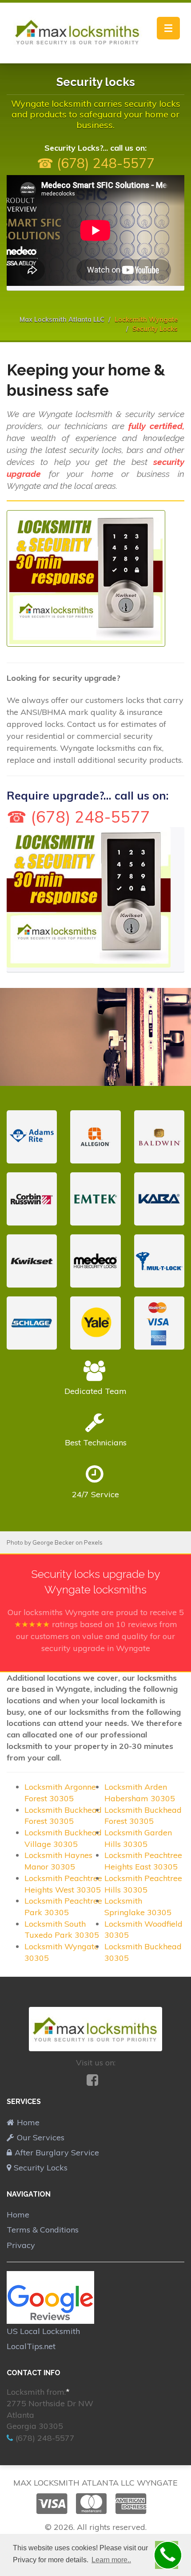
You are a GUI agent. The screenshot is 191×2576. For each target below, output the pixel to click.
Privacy (21, 2245)
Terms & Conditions (43, 2230)
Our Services (41, 2137)
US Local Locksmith (43, 2331)
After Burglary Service (57, 2153)
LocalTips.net (31, 2346)
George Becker (53, 1542)
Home (28, 2122)
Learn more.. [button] (111, 2560)
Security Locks (41, 2168)
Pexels (93, 1542)
